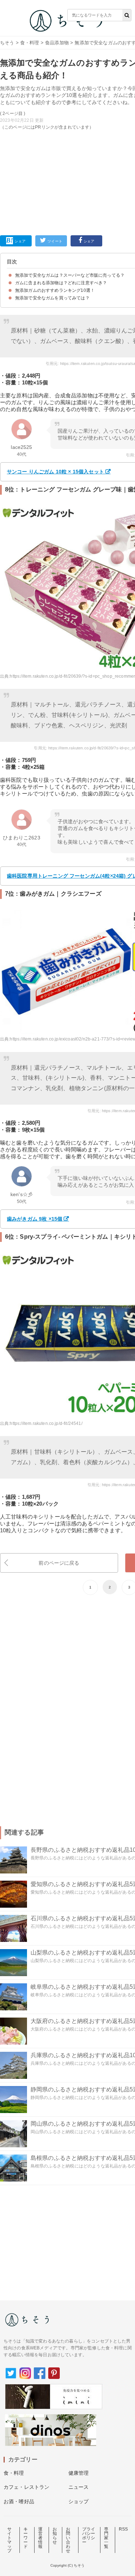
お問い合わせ (68, 2540)
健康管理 (79, 2473)
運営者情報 (40, 2538)
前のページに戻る (59, 1563)
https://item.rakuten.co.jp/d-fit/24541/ (46, 1423)
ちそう (7, 43)
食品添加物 (57, 43)
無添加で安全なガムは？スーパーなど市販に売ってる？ (70, 275)
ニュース (79, 2487)
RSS (123, 2529)
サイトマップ (9, 2540)
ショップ (79, 2501)
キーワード (26, 2538)
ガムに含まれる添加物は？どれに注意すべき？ (61, 283)
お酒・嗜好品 (19, 2501)
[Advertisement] (67, 117)
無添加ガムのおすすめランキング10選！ (55, 290)
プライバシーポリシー (89, 2536)
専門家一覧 (106, 2538)
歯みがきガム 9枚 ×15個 (35, 1219)
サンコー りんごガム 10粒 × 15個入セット (55, 472)
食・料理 (30, 43)
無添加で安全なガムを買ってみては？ (52, 298)
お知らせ (55, 2536)
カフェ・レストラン (26, 2487)
